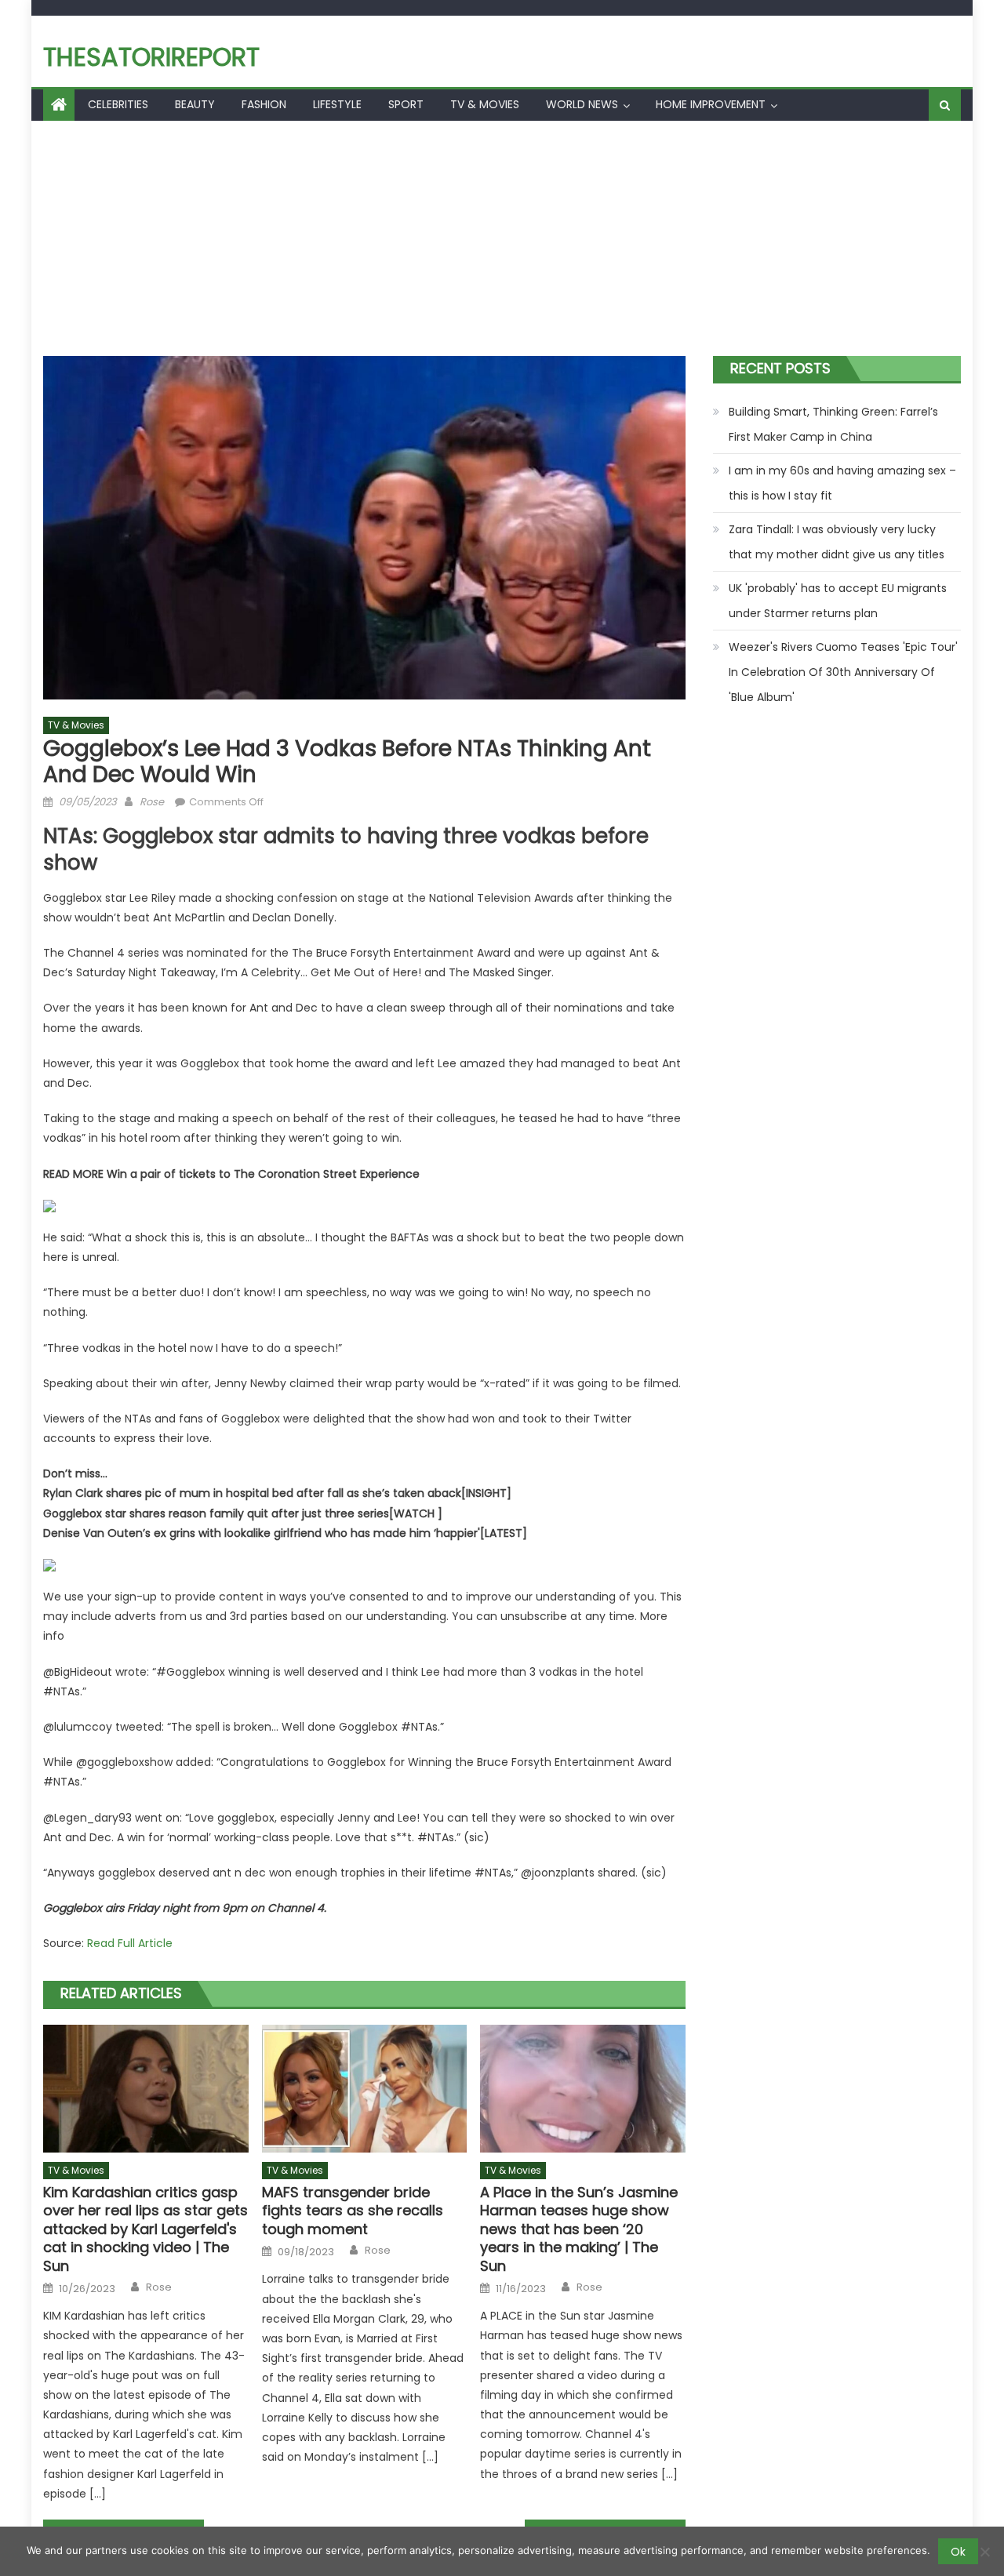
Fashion (264, 104)
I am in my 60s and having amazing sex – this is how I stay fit (842, 483)
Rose (152, 802)
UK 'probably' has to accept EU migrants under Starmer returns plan (838, 601)
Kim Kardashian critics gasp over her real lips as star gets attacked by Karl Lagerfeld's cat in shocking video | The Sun (146, 2229)
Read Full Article (130, 1943)
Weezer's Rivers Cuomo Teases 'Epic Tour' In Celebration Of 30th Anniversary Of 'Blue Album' (843, 672)
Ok (958, 2552)
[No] (984, 2552)
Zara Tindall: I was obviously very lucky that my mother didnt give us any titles (837, 542)
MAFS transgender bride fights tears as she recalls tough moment (353, 2211)
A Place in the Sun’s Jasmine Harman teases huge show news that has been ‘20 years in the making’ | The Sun (579, 2229)
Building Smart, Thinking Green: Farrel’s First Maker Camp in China (833, 424)
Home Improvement (711, 104)
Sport (406, 104)
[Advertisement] (502, 238)
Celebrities (118, 104)
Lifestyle (337, 104)
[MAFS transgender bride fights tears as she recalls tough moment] (365, 2089)
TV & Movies (485, 104)
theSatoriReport (151, 57)
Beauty (195, 104)
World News (582, 104)
